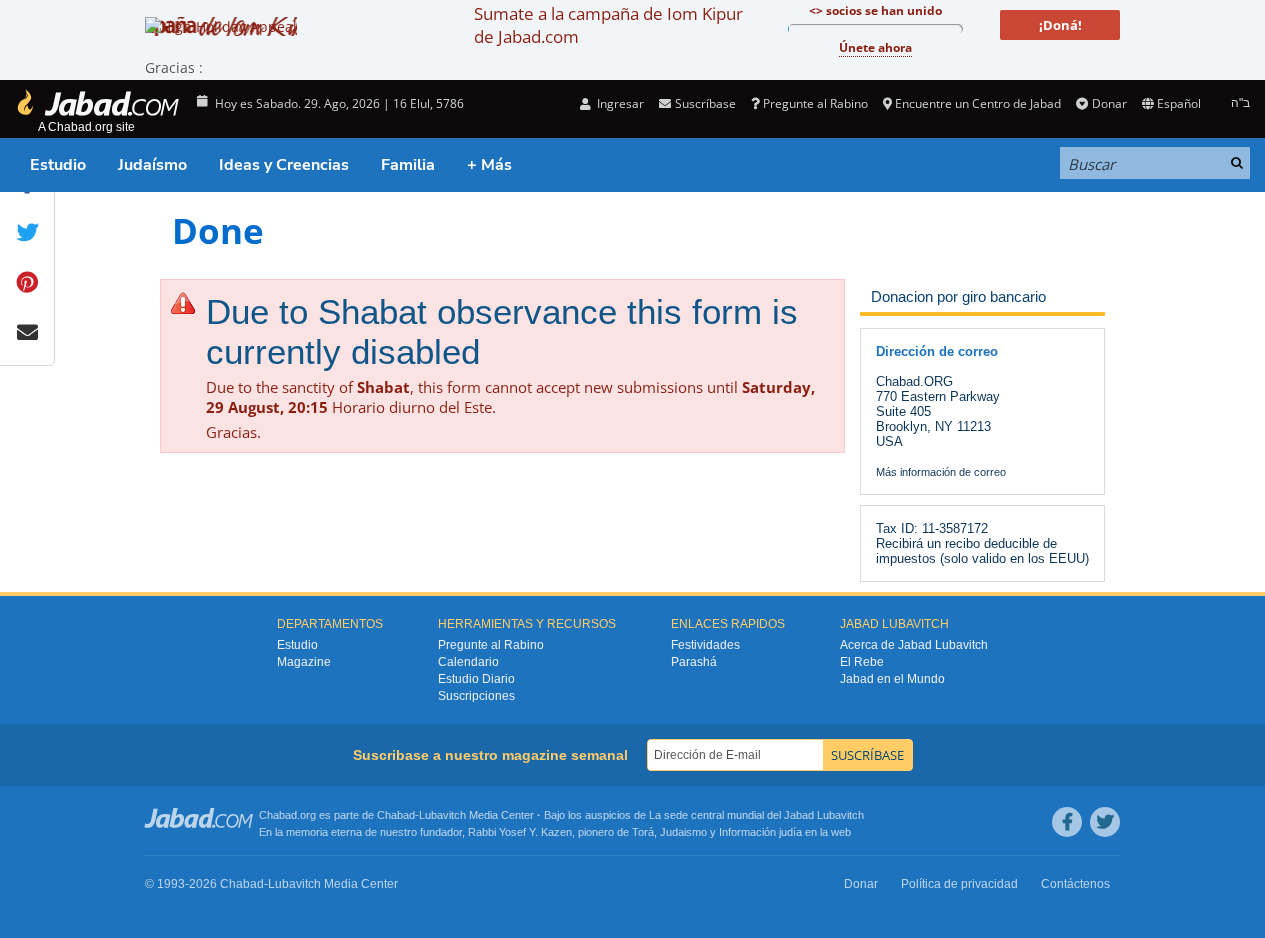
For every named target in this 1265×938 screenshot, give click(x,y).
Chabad (396, 815)
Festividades (705, 645)
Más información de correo (941, 472)
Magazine (304, 662)
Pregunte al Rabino (815, 103)
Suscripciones (476, 696)
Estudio (58, 165)
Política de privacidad (959, 884)
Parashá (694, 662)
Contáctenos (1075, 884)
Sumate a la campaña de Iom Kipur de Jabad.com (608, 25)
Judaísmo (152, 165)
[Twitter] (1105, 822)
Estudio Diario (476, 679)
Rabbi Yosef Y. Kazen (520, 832)
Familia (408, 165)
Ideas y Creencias (284, 165)
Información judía (762, 832)
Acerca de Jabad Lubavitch (914, 645)
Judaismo (683, 832)
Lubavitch (442, 815)
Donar (1109, 103)
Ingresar (619, 103)
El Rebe (862, 662)
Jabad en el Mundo (892, 679)
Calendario (468, 662)
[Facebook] (1067, 822)
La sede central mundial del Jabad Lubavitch (756, 815)
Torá (643, 832)
